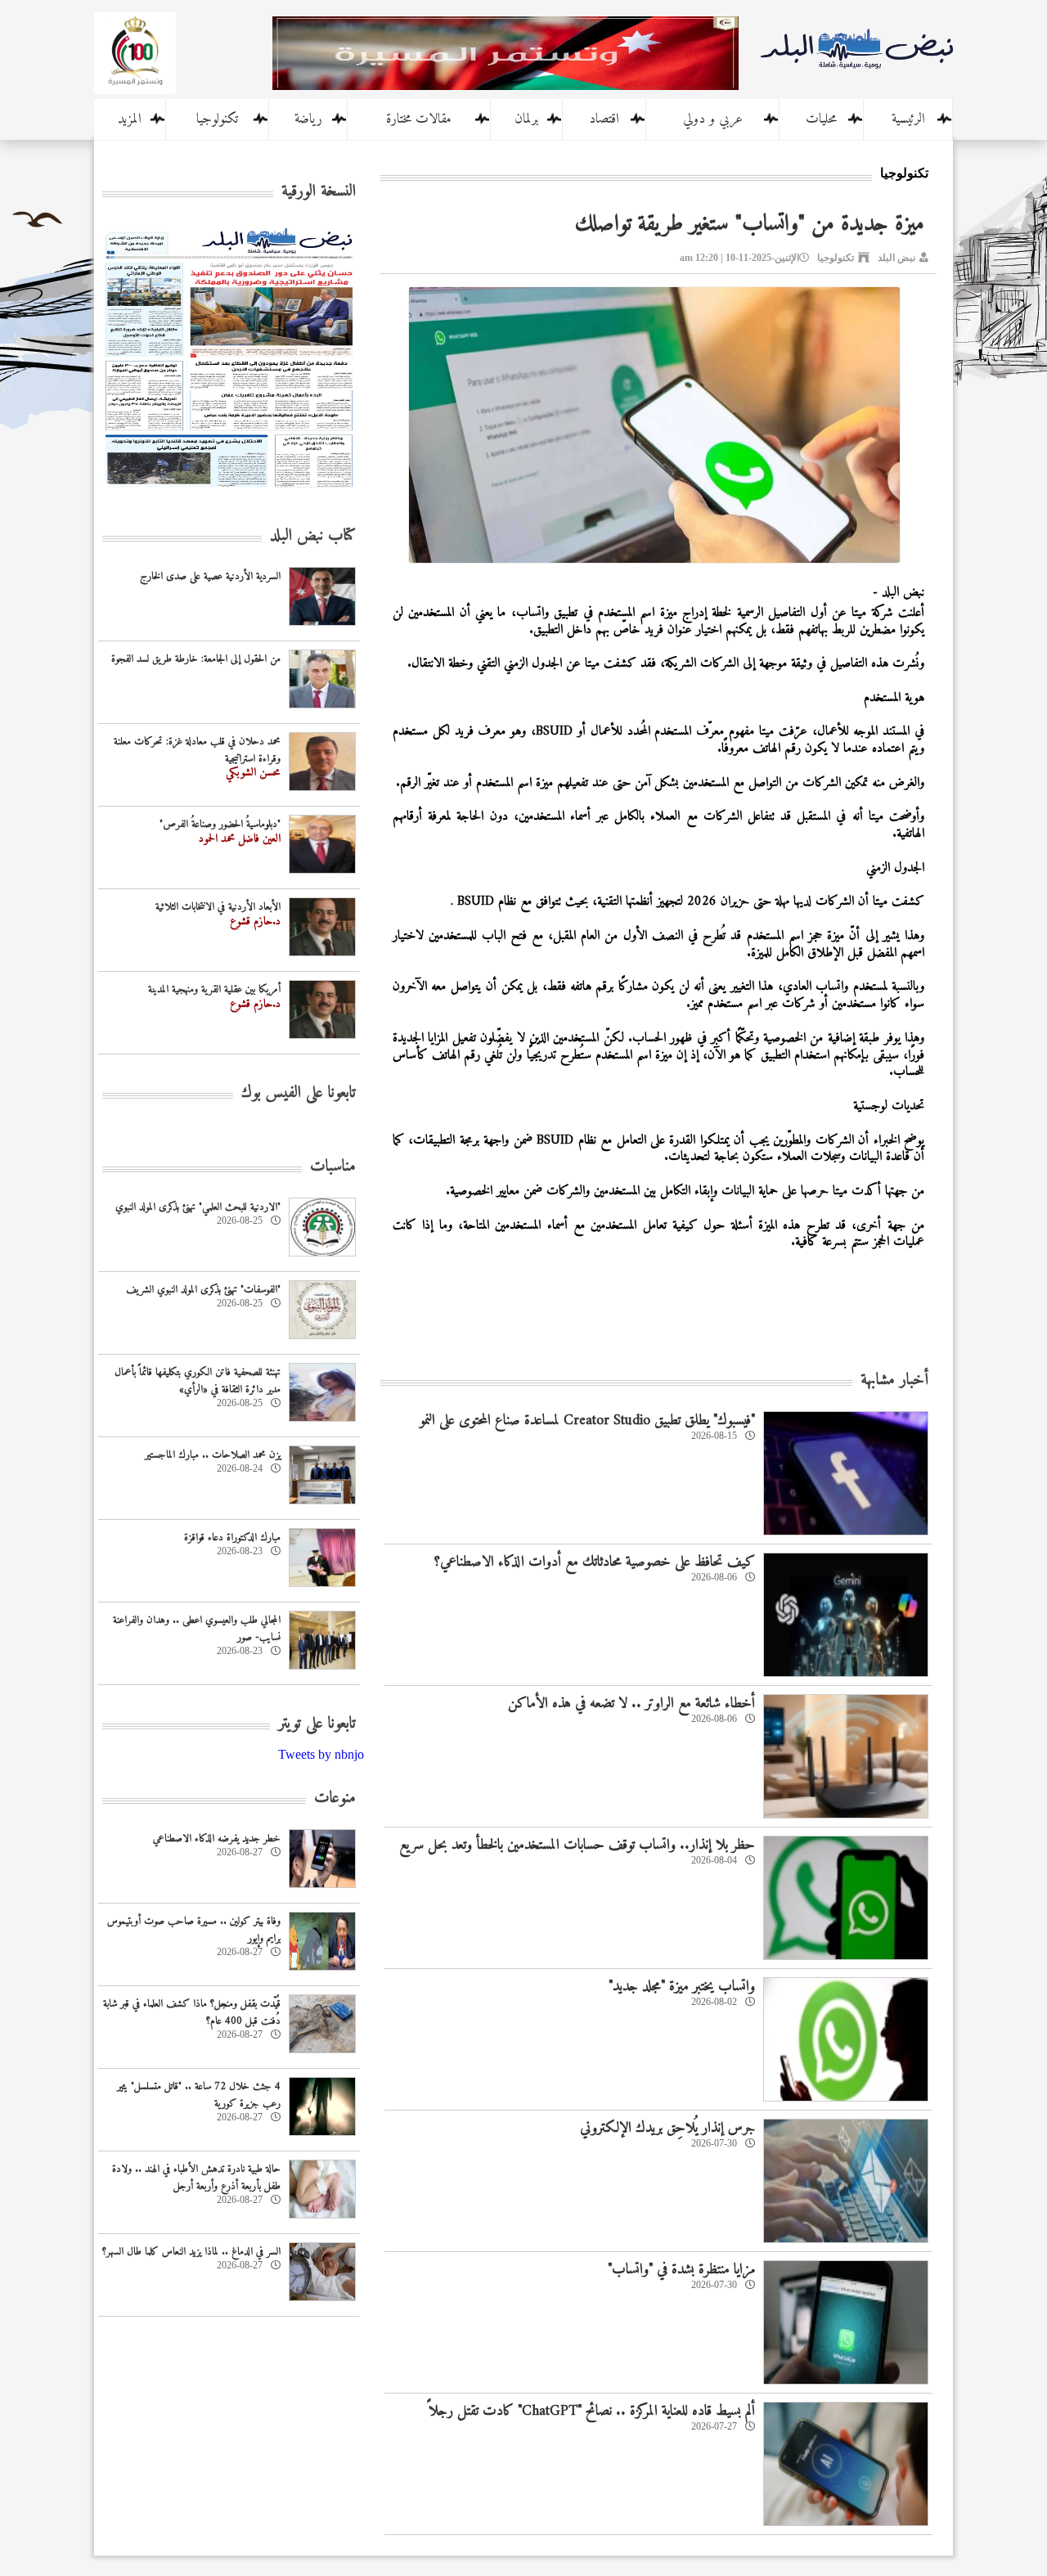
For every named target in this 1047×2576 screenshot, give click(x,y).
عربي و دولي (713, 119)
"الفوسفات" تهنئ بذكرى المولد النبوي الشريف (203, 1290)
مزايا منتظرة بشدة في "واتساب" (681, 2270)
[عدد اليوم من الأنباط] (229, 492)
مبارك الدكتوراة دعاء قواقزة (232, 1538)
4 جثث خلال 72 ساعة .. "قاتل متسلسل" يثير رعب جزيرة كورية (199, 2095)
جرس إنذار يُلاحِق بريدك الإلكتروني (667, 2128)
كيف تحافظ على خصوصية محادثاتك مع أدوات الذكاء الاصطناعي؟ (594, 1562)
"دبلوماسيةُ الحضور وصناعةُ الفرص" (220, 824)
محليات (821, 119)
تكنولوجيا (217, 119)
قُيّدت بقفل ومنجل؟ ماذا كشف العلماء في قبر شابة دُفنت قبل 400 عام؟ (192, 2012)
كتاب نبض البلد (313, 536)
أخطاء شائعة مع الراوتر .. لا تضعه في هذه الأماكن (631, 1704)
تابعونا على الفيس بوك (299, 1093)
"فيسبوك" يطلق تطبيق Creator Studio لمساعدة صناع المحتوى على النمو (587, 1421)
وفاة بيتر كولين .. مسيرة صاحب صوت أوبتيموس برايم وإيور (194, 1930)
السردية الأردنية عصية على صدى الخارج (210, 576)
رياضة (308, 119)
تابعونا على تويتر (317, 1724)
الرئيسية (908, 119)
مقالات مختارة (419, 119)
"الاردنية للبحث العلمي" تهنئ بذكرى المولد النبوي (198, 1207)
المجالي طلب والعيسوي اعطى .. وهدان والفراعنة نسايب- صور (197, 1629)
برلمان (526, 119)
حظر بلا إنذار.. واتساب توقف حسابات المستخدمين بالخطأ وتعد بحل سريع (577, 1845)
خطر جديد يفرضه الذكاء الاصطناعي (217, 1839)
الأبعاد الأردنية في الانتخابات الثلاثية (218, 907)
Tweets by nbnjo (321, 1754)
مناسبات (333, 1167)
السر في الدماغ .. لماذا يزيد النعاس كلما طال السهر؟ (191, 2252)
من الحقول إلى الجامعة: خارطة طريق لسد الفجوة (196, 659)
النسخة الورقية (319, 192)
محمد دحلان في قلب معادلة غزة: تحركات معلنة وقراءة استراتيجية (197, 750)
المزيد (130, 119)
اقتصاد (604, 119)
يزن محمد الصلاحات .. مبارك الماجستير (213, 1455)
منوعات (335, 1798)
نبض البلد (896, 258)
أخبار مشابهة (894, 1380)
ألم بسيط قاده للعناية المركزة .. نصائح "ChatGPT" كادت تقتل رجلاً (592, 2411)
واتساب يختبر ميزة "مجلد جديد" (682, 1987)
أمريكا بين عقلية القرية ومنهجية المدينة (214, 989)
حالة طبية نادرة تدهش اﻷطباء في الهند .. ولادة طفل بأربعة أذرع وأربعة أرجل (196, 2178)
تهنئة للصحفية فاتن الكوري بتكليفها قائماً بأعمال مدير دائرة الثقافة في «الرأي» (198, 1381)
